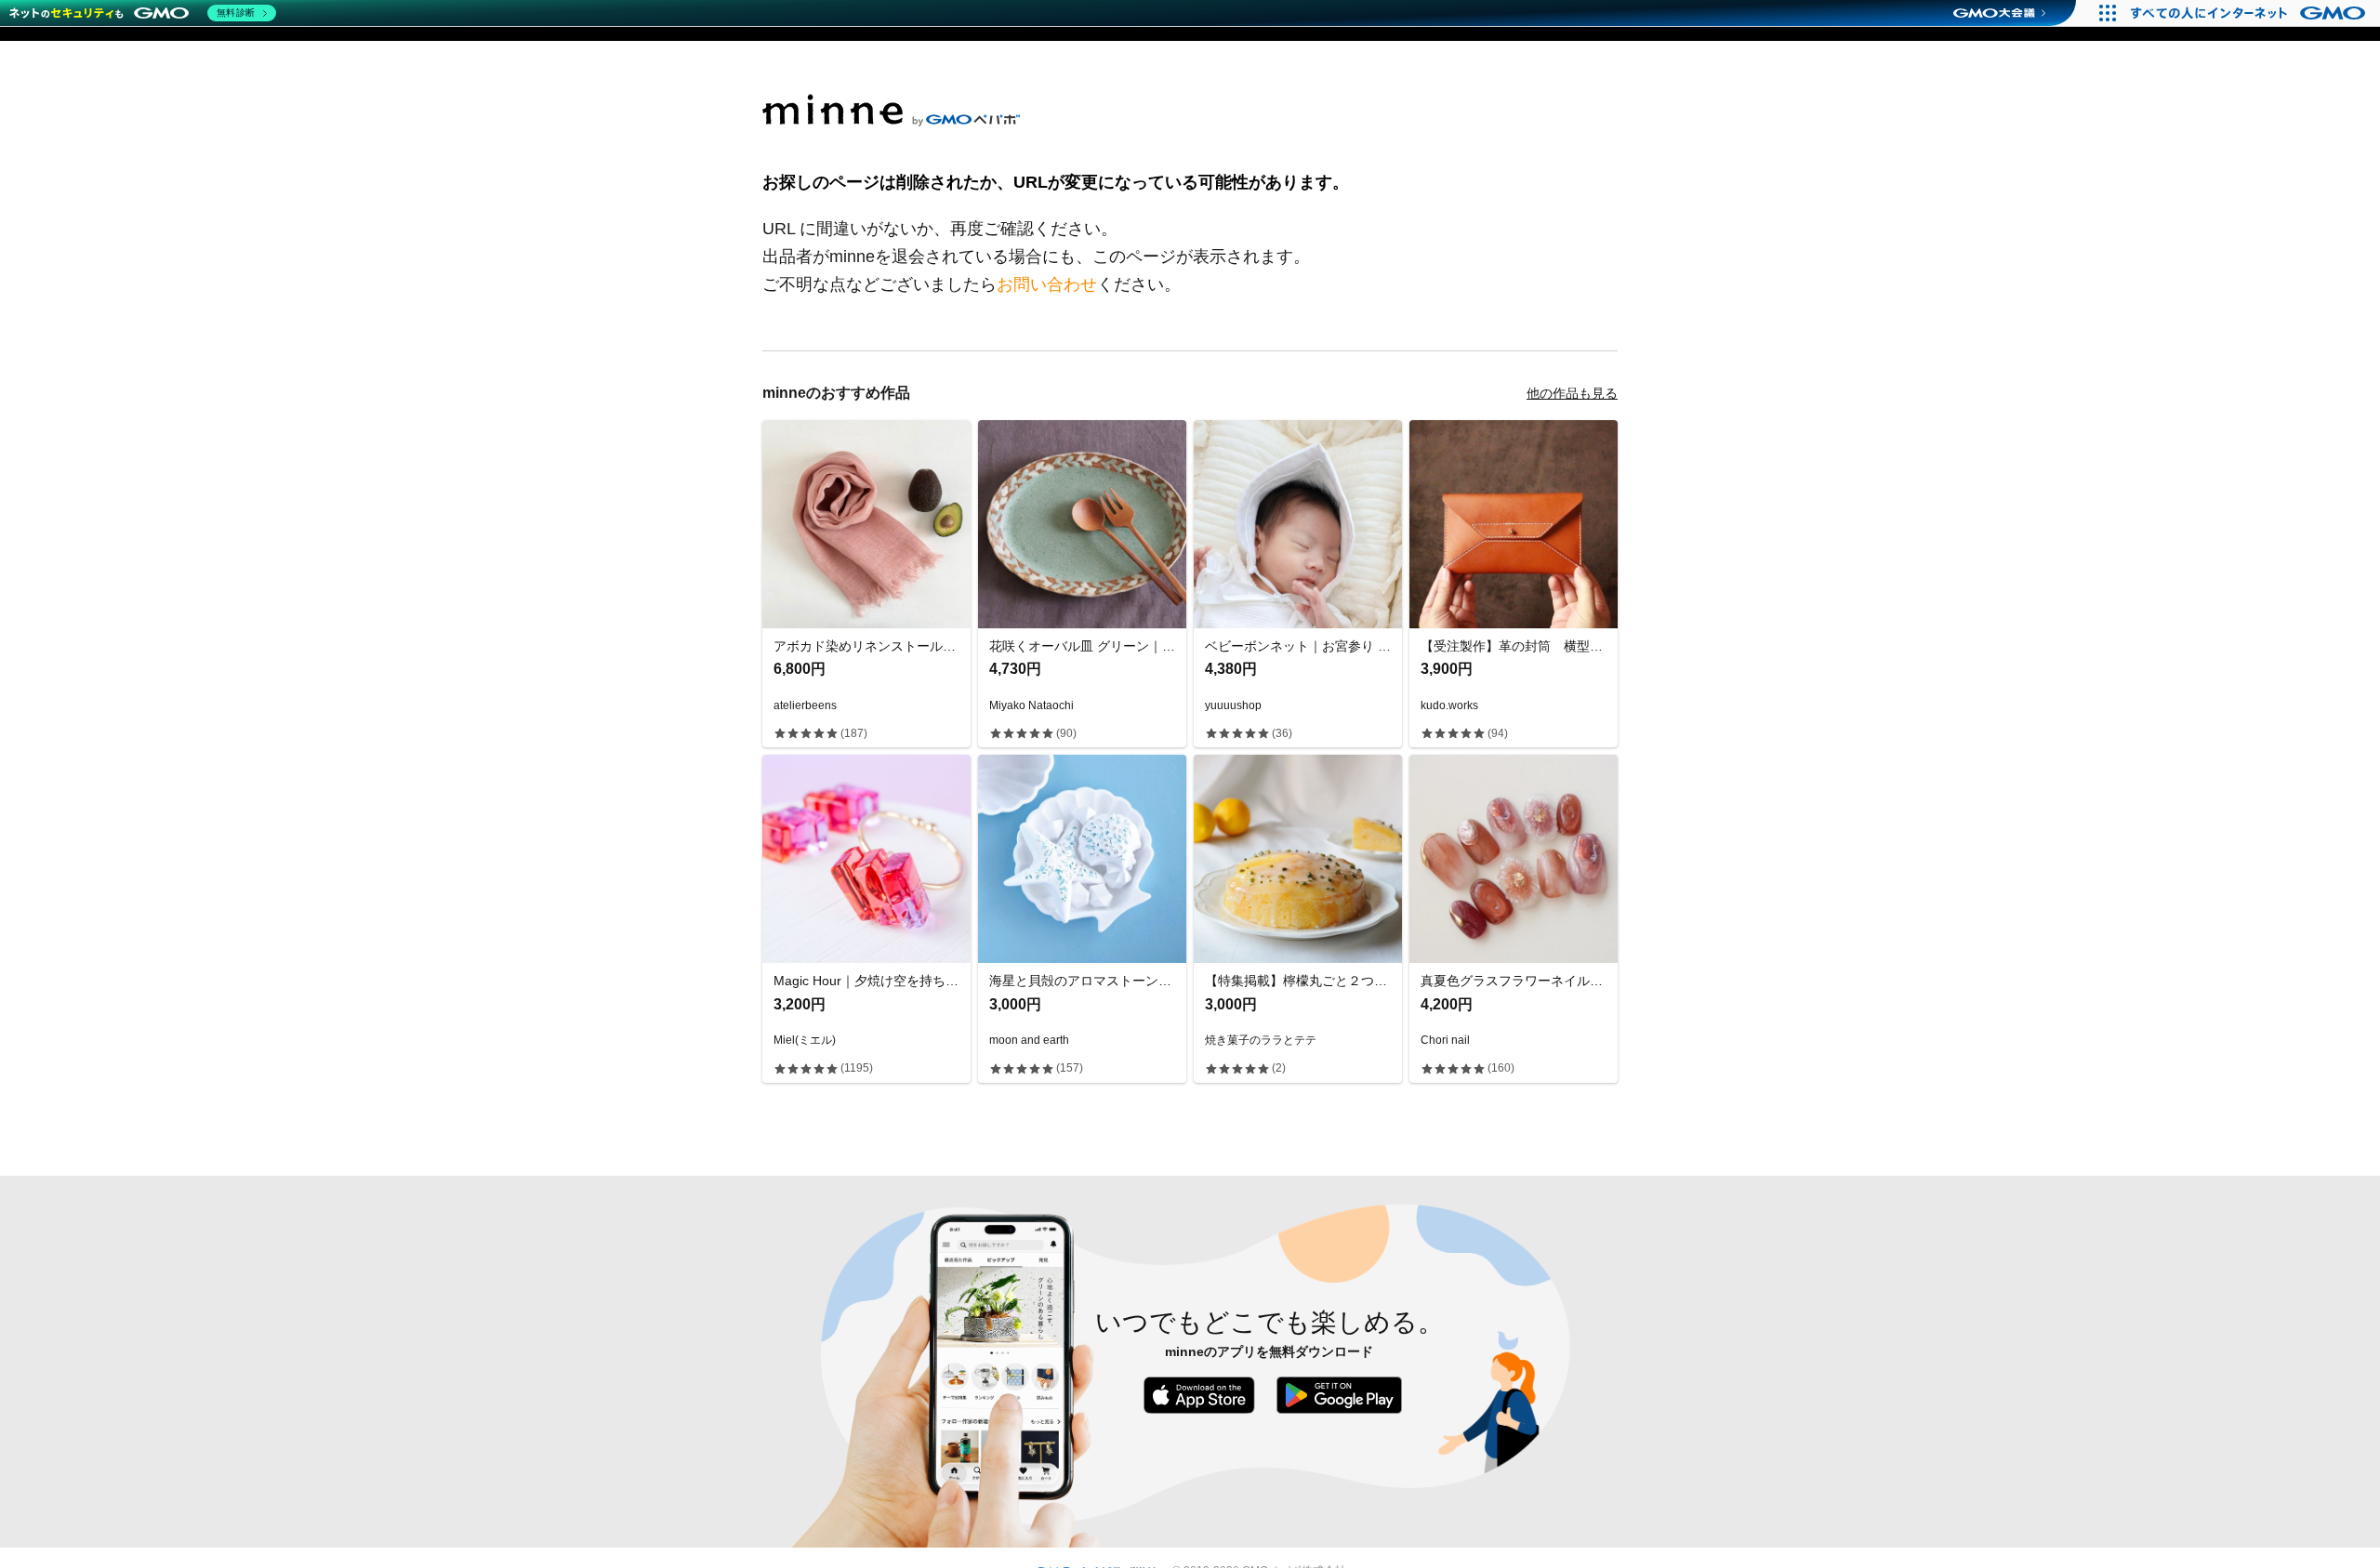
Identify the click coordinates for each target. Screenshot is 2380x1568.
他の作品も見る (1572, 393)
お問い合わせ (1047, 284)
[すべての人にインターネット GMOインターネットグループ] (2250, 13)
